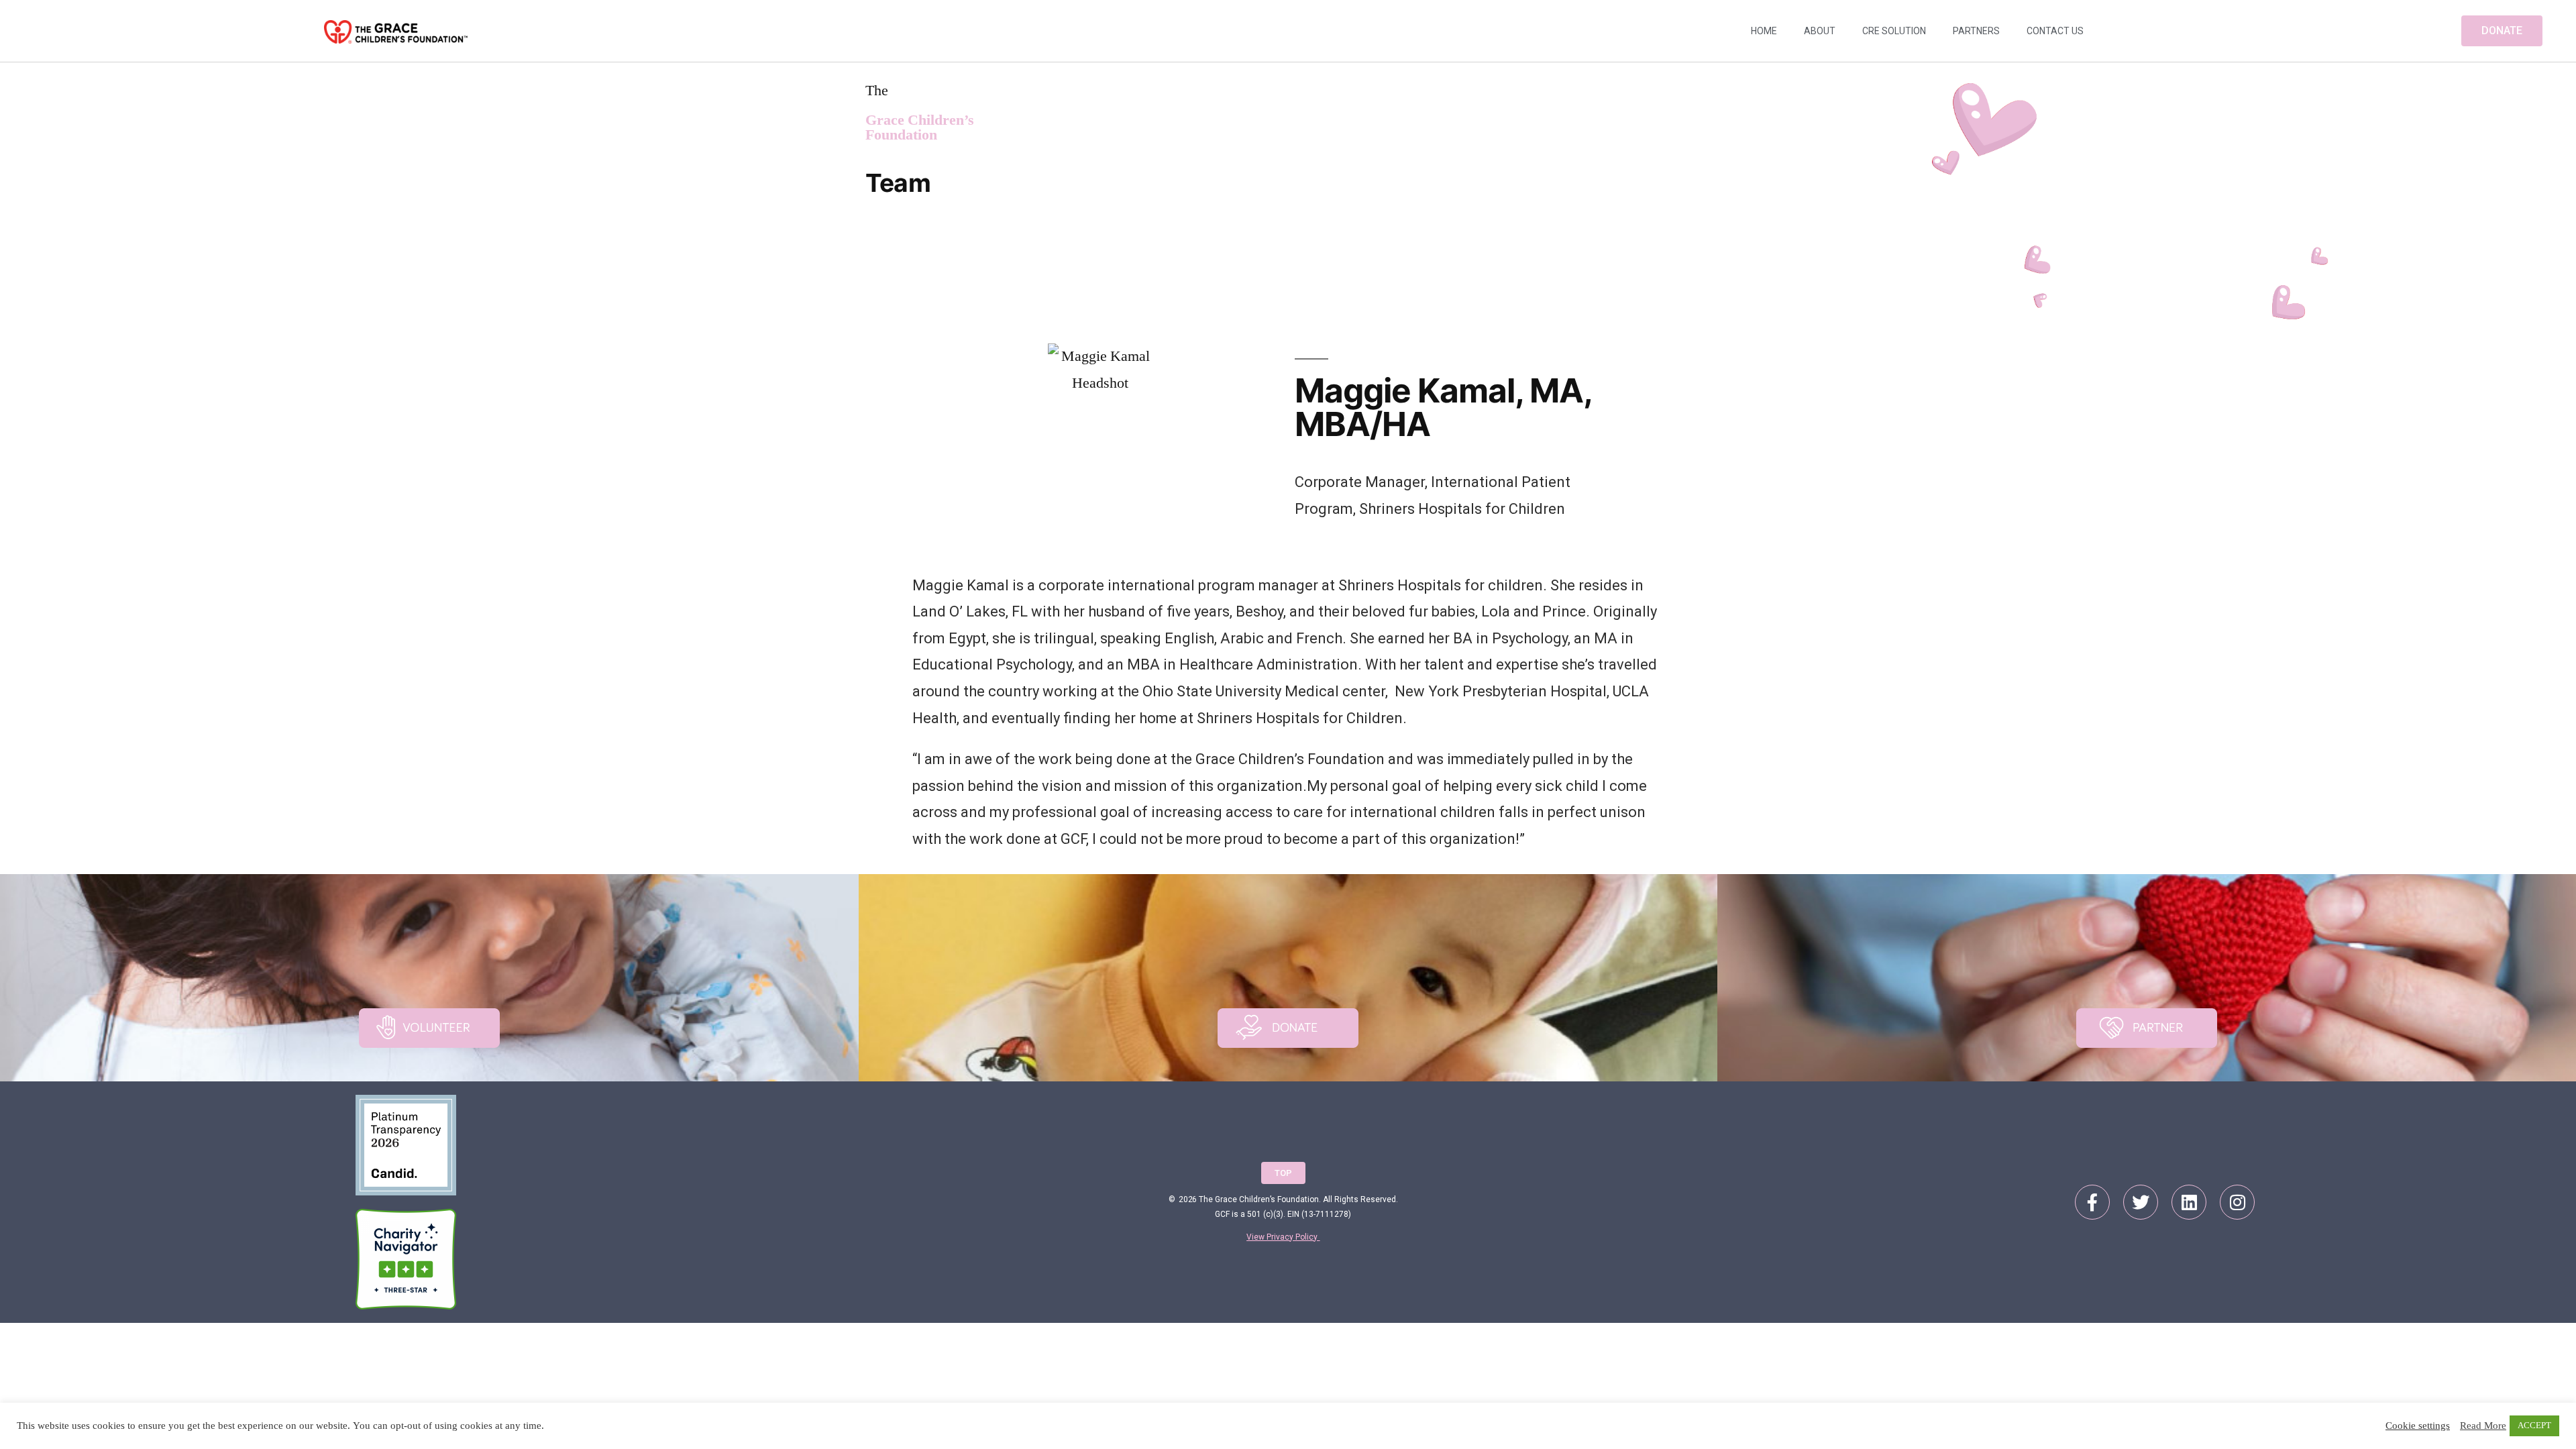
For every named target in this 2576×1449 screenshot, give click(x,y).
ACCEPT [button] (2534, 1426)
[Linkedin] (2189, 1202)
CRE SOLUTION (1894, 31)
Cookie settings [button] (2418, 1426)
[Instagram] (2237, 1202)
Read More (2483, 1426)
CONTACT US (2055, 31)
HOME (1764, 31)
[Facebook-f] (2092, 1202)
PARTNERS (1976, 31)
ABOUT (1820, 31)
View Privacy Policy (1283, 1237)
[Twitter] (2141, 1202)
